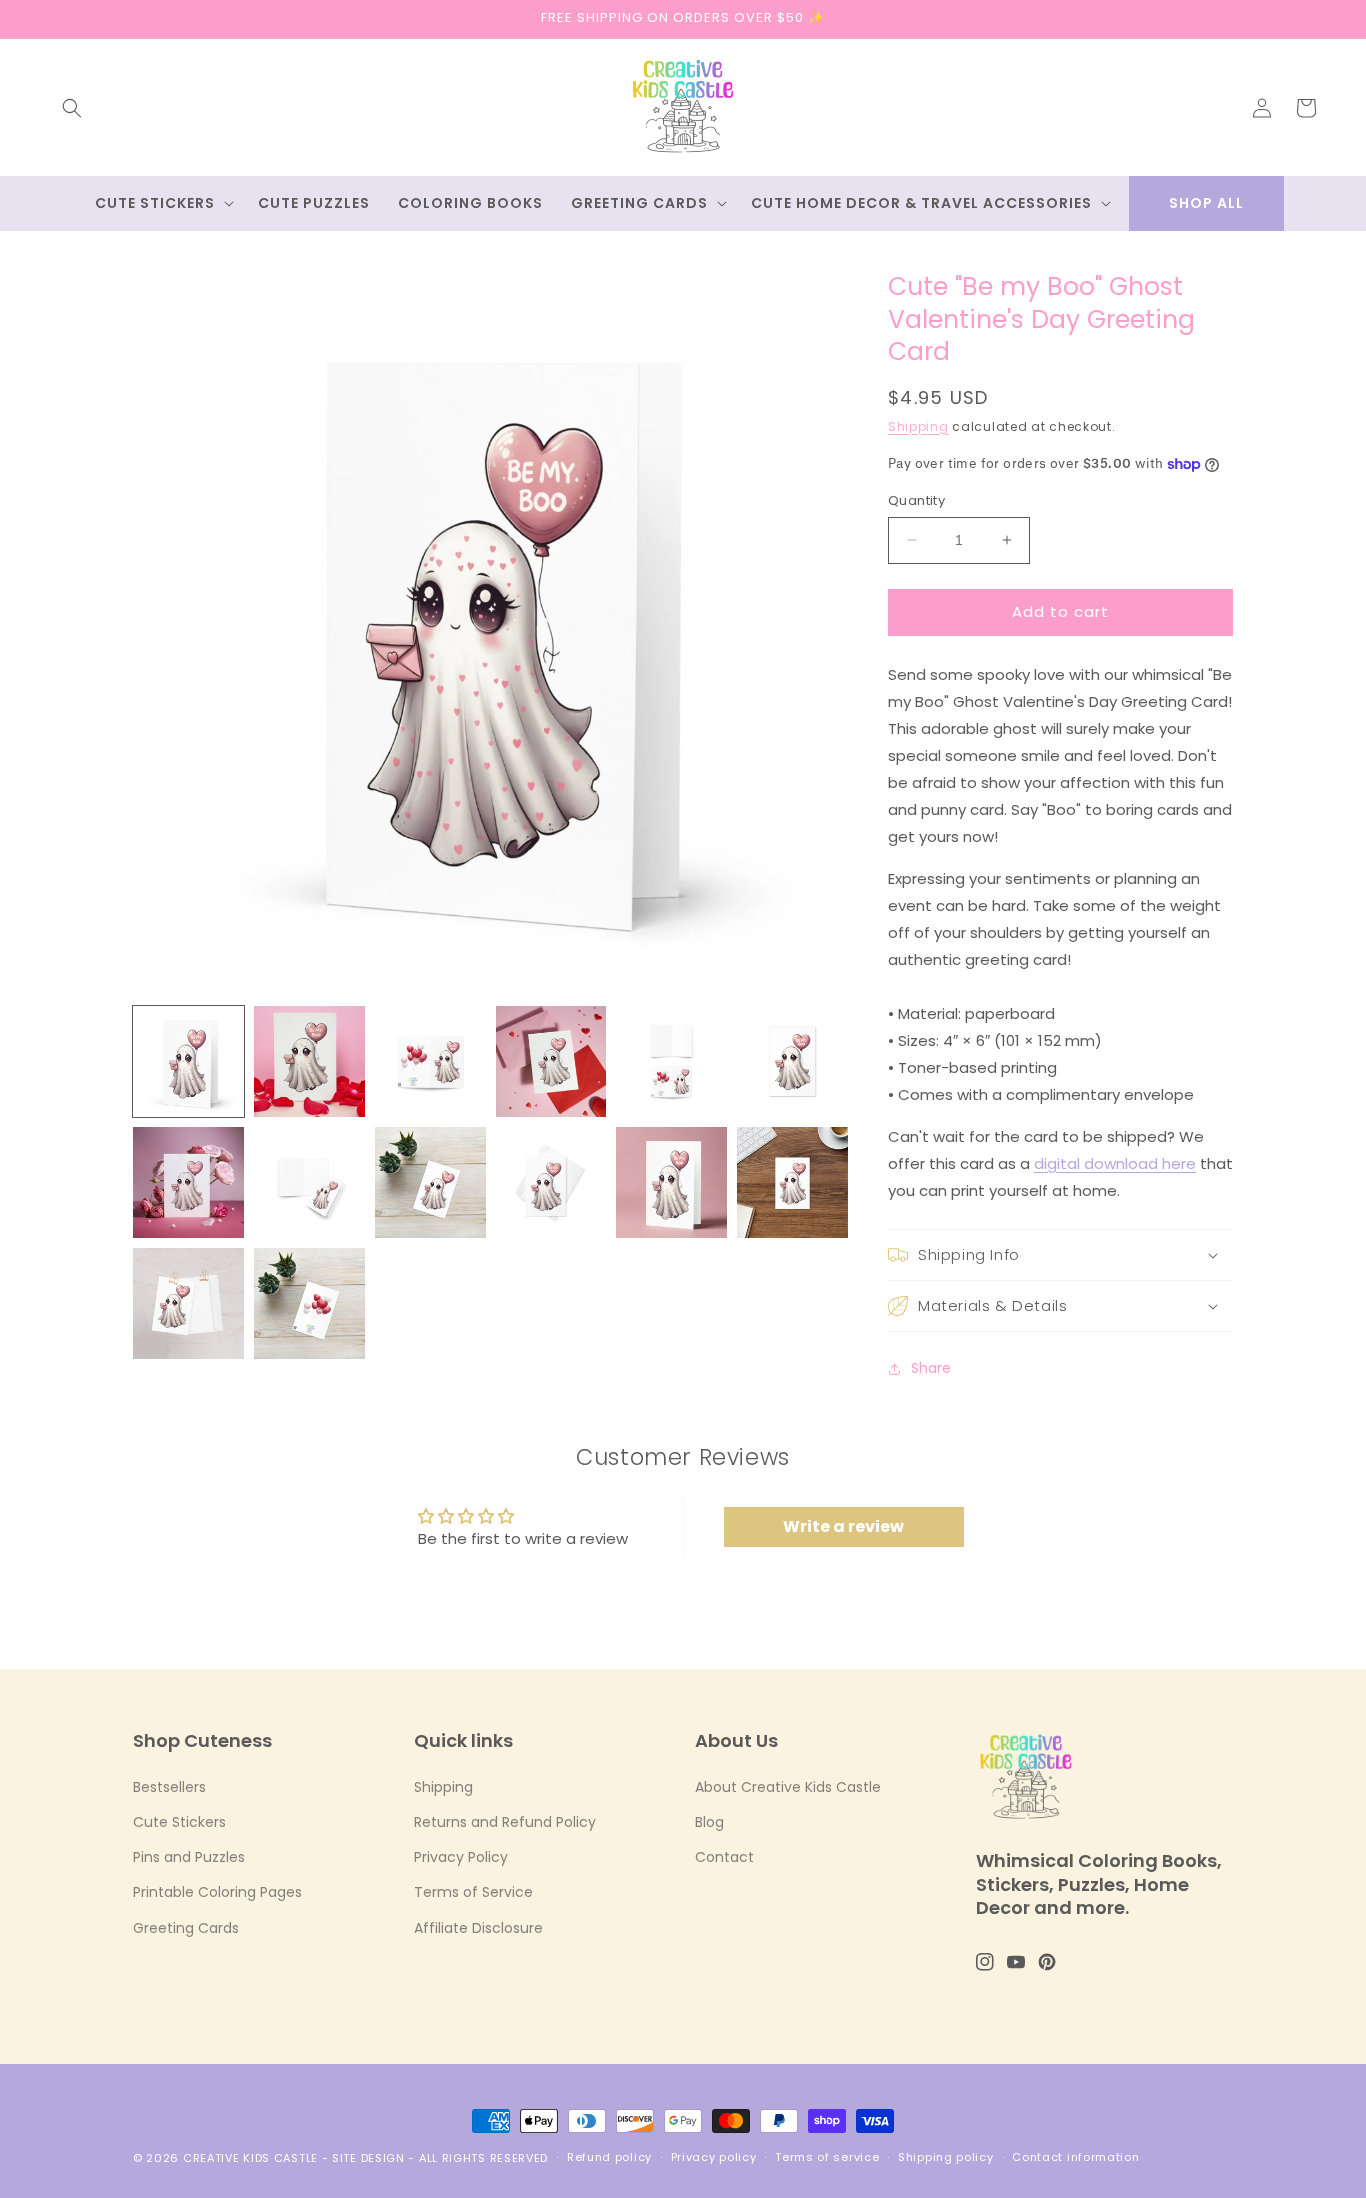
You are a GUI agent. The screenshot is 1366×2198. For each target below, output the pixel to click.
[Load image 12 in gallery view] (792, 1182)
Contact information (1075, 2157)
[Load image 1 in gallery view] (188, 1061)
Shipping (918, 426)
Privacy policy (714, 2157)
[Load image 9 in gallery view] (430, 1182)
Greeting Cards (186, 1928)
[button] (72, 108)
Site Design (368, 2158)
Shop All (1206, 203)
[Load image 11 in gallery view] (671, 1182)
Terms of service (827, 2157)
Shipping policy (946, 2157)
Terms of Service (473, 1892)
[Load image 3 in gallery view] (430, 1061)
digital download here (1115, 1163)
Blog (709, 1822)
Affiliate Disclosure (478, 1928)
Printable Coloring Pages (217, 1892)
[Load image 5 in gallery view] (671, 1061)
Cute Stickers (179, 1822)
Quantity (916, 500)
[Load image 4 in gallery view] (551, 1061)
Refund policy (609, 2157)
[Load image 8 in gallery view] (309, 1182)
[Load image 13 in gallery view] (188, 1303)
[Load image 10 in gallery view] (551, 1182)
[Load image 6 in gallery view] (792, 1061)
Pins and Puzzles (189, 1857)
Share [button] (931, 1368)
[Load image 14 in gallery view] (309, 1303)
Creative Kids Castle (250, 2158)
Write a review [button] (843, 1526)
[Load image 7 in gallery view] (188, 1182)
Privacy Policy (461, 1857)
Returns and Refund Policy (505, 1822)
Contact (724, 1857)
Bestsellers (169, 1787)
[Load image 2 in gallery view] (309, 1061)
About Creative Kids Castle (788, 1787)
